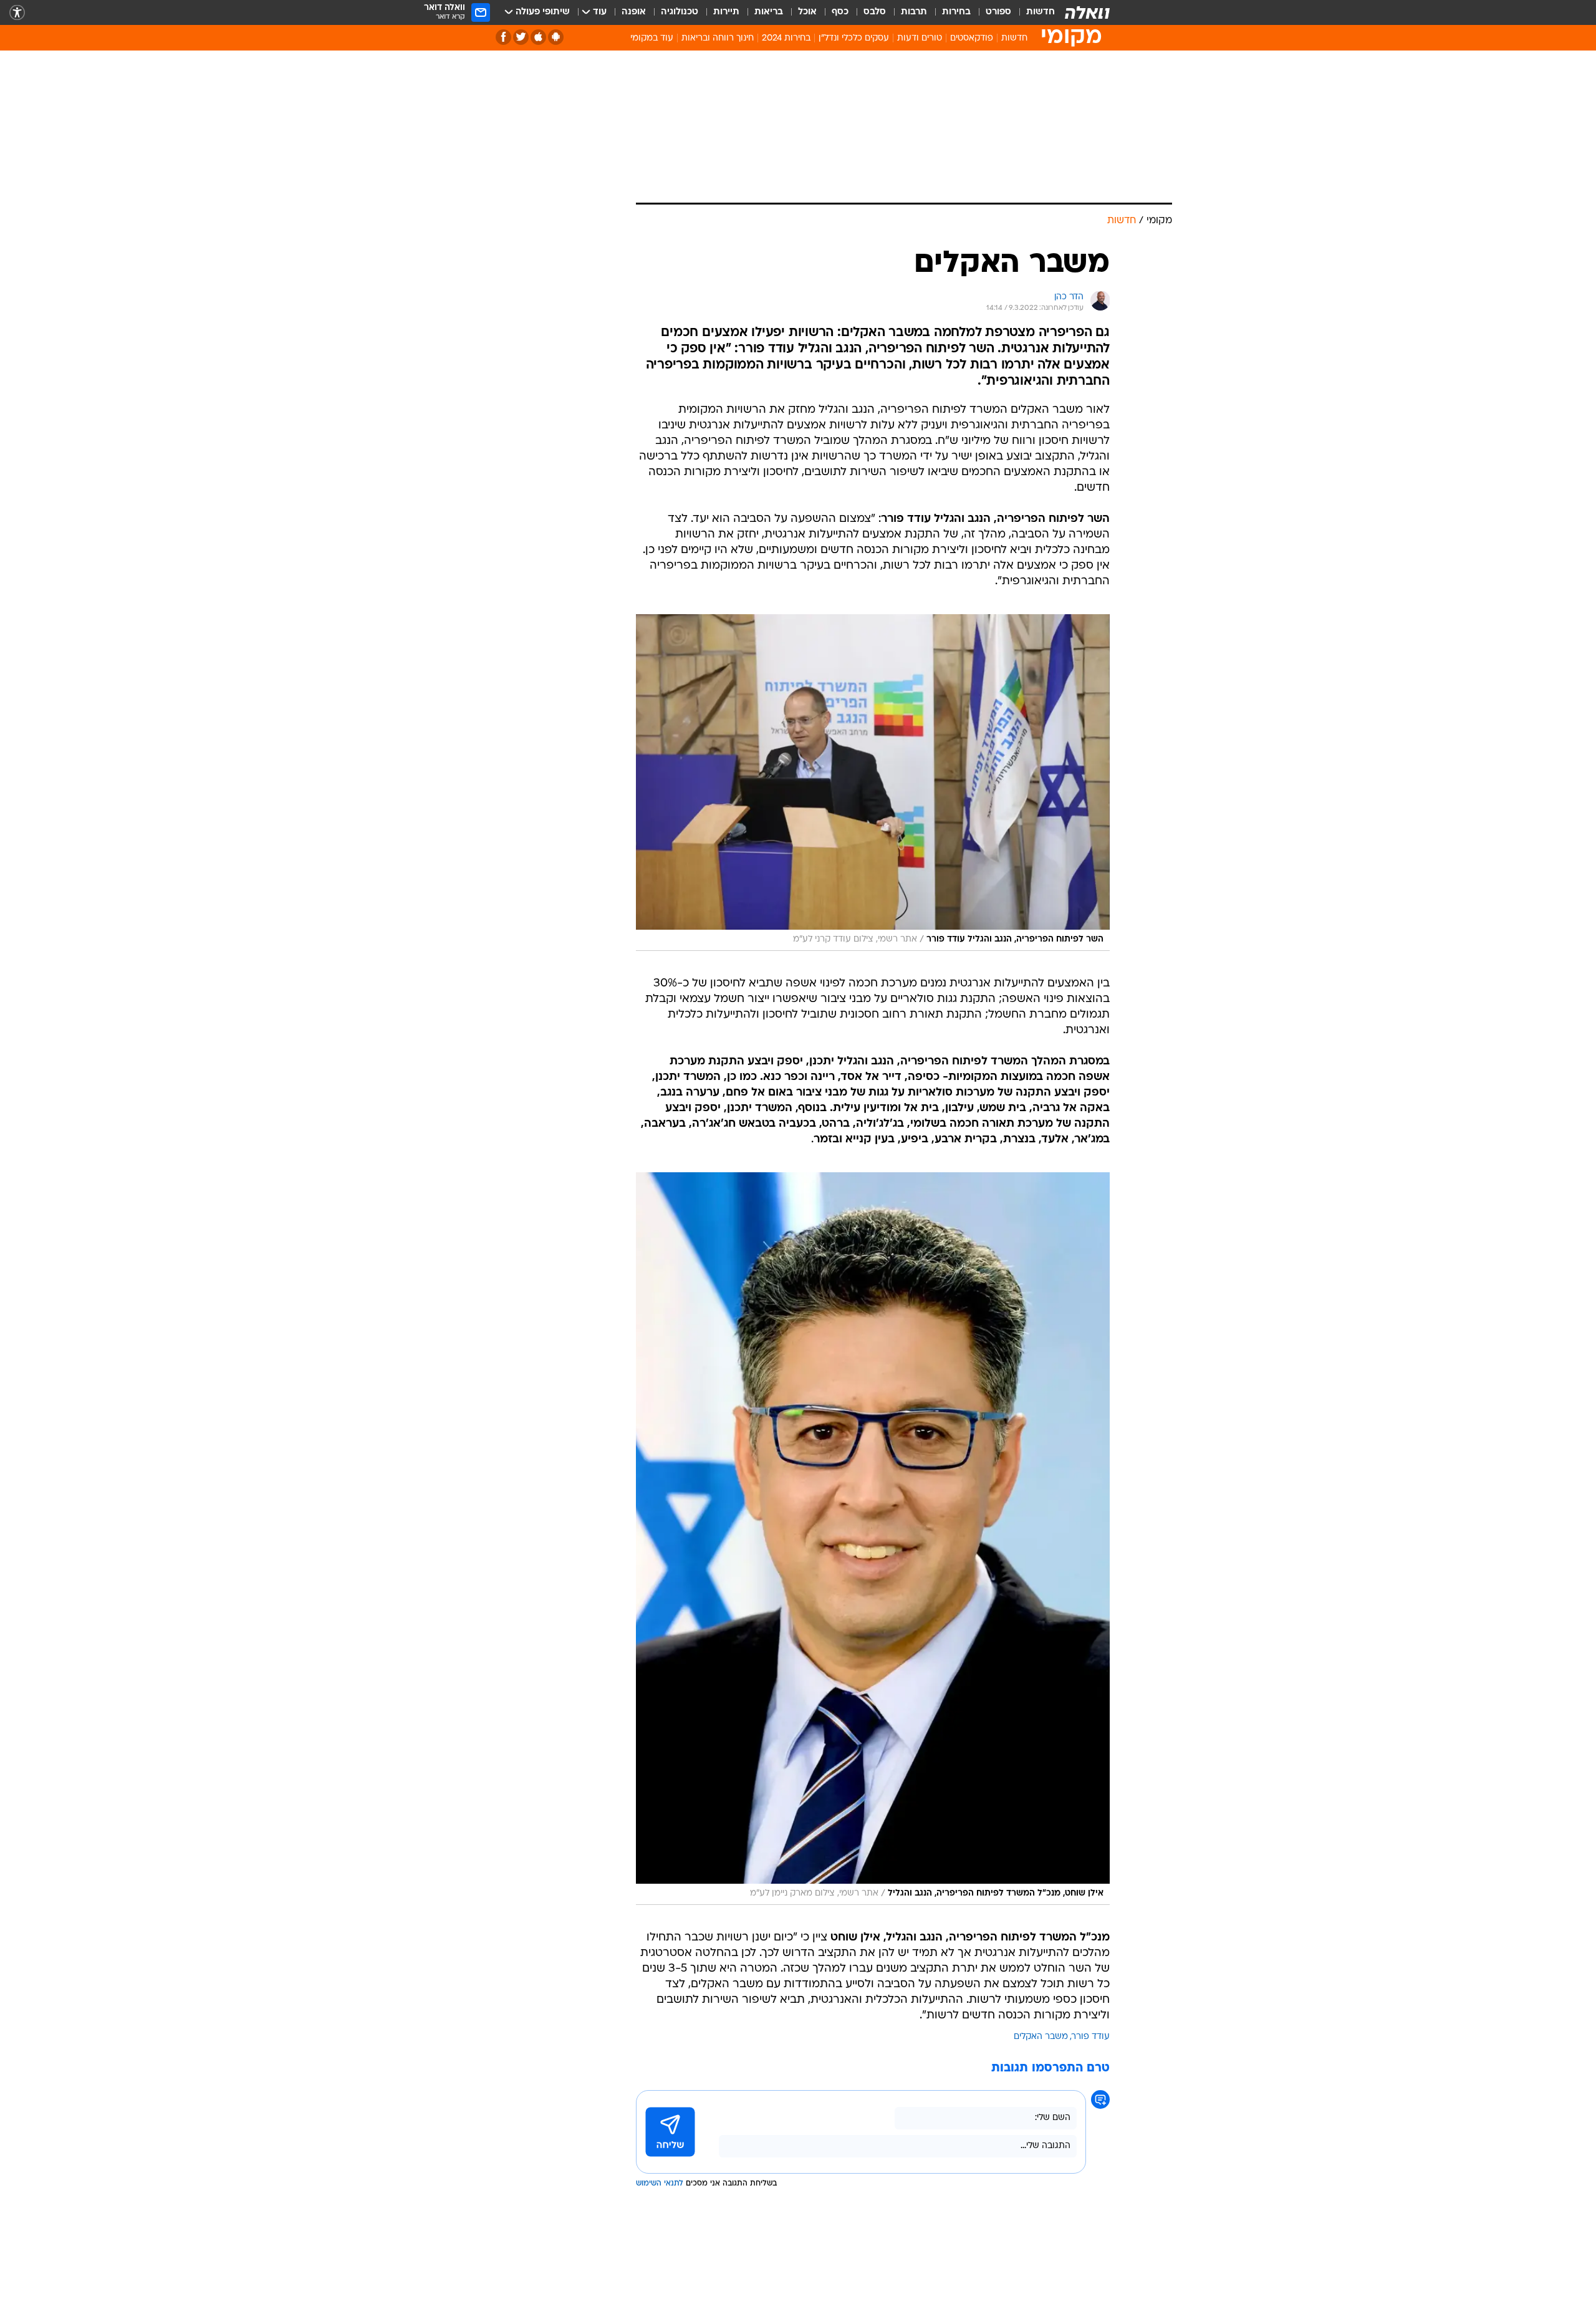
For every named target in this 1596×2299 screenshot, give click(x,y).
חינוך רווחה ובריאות (718, 38)
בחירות (956, 12)
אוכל (807, 12)
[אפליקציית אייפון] (538, 37)
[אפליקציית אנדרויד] (556, 37)
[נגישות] (17, 13)
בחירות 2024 (786, 38)
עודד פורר (1091, 2037)
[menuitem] (1033, 12)
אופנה (634, 12)
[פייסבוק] (503, 37)
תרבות (914, 12)
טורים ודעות (920, 38)
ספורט (998, 12)
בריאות (769, 12)
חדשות (1041, 12)
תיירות (726, 12)
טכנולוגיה (680, 12)
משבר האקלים (1041, 2037)
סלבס (875, 12)
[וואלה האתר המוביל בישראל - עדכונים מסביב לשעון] (1087, 12)
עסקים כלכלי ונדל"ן (854, 38)
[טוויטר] (521, 37)
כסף (840, 12)
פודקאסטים (972, 38)
